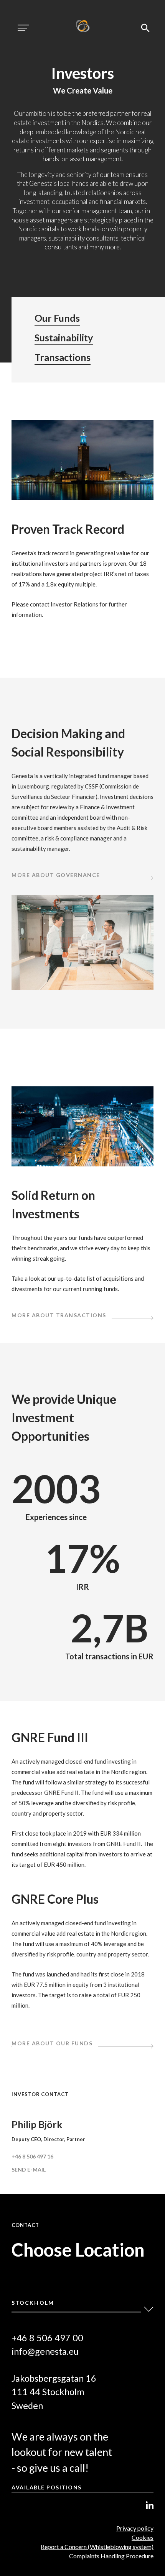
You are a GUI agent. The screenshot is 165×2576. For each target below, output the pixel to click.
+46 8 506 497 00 (47, 2338)
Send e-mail (29, 2169)
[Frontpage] (83, 27)
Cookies (143, 2537)
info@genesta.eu (45, 2351)
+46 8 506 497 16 (32, 2156)
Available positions (47, 2487)
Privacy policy (135, 2528)
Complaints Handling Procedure (111, 2556)
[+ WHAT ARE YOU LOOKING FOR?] (145, 28)
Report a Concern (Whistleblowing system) (97, 2547)
